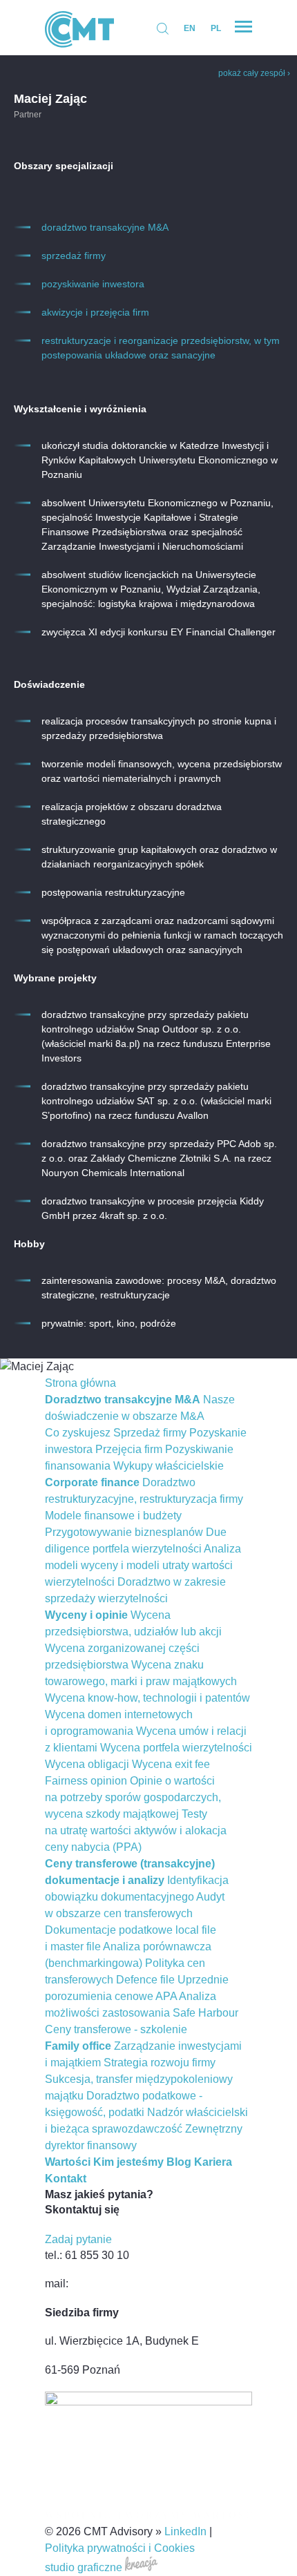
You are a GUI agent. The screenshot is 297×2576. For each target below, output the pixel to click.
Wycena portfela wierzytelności (176, 1748)
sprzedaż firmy (74, 256)
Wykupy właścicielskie (169, 1466)
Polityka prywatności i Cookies (120, 2548)
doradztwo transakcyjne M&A (105, 227)
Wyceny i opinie (86, 1615)
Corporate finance (92, 1482)
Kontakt (66, 2179)
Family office (78, 2046)
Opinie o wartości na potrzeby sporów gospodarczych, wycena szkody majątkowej (133, 1797)
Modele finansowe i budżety (113, 1516)
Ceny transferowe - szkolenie (116, 2029)
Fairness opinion (86, 1781)
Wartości (68, 2162)
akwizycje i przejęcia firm (95, 312)
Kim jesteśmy (128, 2162)
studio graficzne (85, 2567)
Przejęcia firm (129, 1449)
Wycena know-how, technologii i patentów (147, 1698)
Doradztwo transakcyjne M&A (123, 1400)
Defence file (145, 1980)
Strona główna (80, 1383)
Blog (179, 2162)
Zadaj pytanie (78, 2239)
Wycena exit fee (171, 1764)
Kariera (213, 2162)
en (190, 28)
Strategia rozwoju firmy (160, 2063)
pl (216, 28)
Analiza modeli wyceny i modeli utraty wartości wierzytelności (143, 1565)
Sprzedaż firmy (150, 1433)
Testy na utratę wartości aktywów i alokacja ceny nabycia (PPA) (136, 1830)
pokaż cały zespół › (254, 73)
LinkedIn (185, 2531)
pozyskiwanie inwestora (93, 284)
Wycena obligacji (87, 1764)
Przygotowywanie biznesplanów (124, 1532)
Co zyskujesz (78, 1433)
